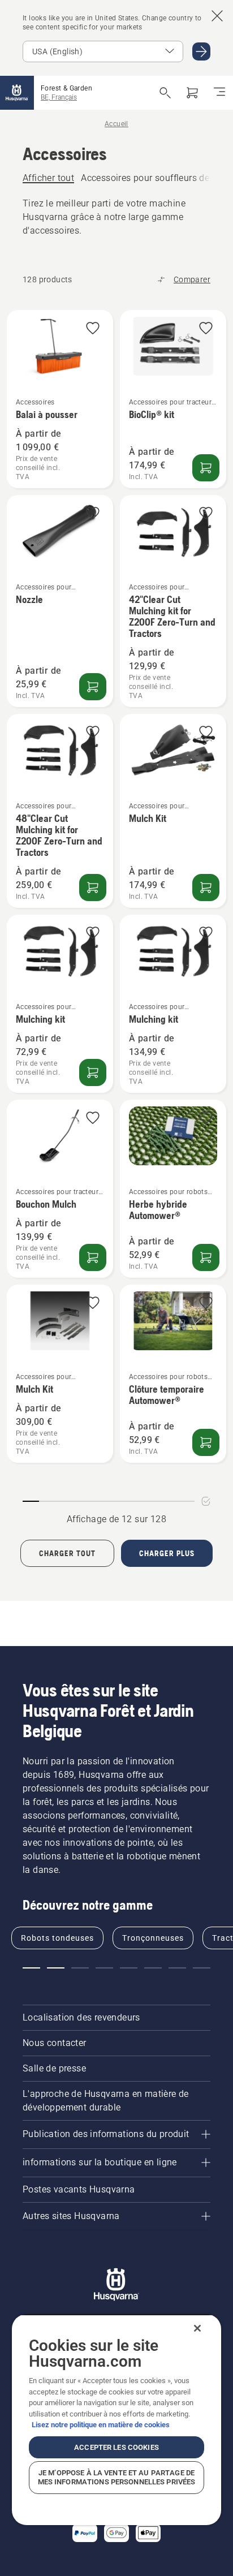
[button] (93, 329)
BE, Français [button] (59, 97)
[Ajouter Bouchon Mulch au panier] (93, 1257)
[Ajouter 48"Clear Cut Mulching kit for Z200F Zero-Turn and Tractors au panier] (93, 888)
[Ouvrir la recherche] (165, 93)
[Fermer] (197, 2328)
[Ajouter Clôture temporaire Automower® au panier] (206, 1442)
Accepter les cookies (116, 2447)
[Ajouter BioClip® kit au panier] (206, 468)
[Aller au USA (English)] (201, 51)
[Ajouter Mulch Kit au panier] (206, 888)
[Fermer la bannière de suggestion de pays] (217, 16)
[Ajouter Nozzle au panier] (93, 687)
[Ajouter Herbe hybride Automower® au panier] (206, 1257)
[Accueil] (17, 93)
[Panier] (192, 93)
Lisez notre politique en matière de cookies (101, 2425)
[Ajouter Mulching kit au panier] (93, 1072)
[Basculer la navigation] (219, 93)
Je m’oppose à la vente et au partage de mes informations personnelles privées (117, 2477)
